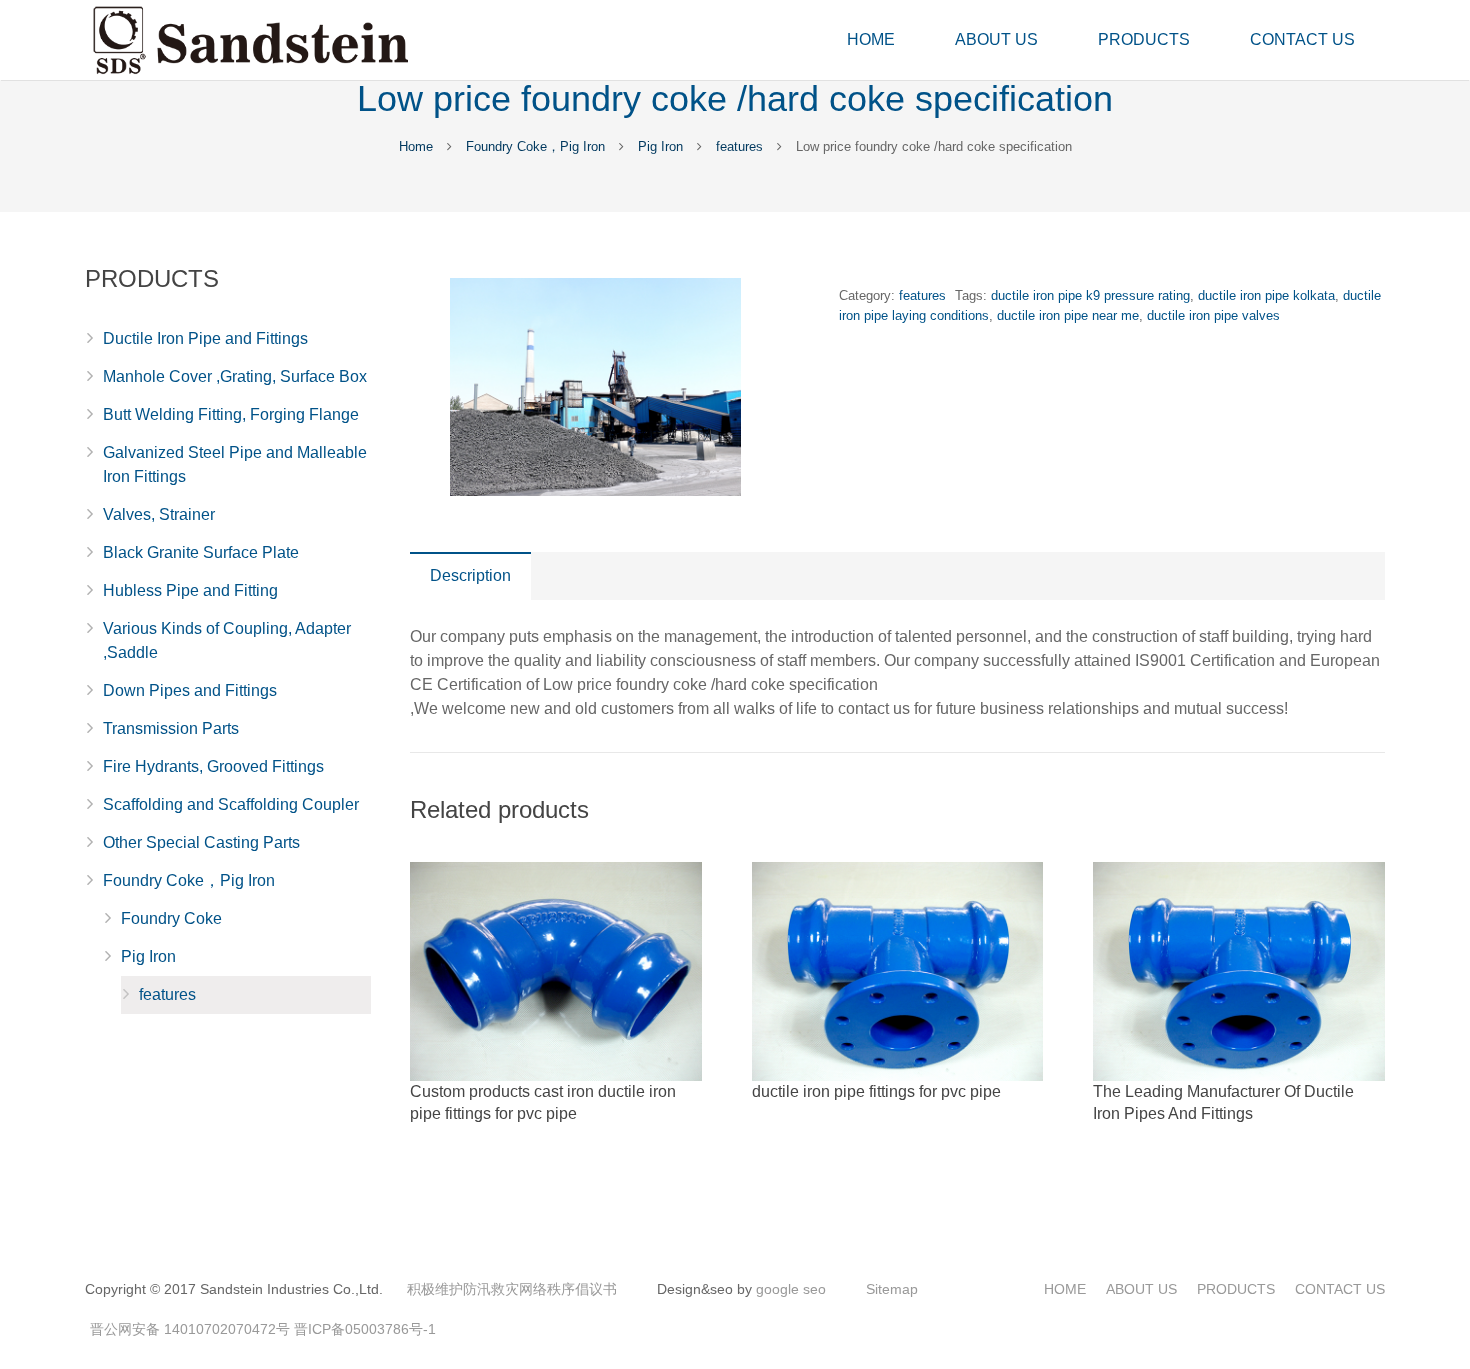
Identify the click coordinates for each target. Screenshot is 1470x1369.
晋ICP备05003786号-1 (365, 1329)
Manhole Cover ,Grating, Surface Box (235, 376)
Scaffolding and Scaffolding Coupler (231, 804)
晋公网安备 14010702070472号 (190, 1329)
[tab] (470, 576)
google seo (791, 1289)
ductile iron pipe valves (1213, 315)
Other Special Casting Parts (201, 842)
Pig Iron (660, 146)
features (739, 146)
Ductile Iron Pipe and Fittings (205, 338)
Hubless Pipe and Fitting (190, 590)
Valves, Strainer (159, 514)
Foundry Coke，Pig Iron (535, 146)
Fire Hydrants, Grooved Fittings (213, 766)
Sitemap (892, 1289)
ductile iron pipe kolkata (1266, 295)
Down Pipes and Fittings (190, 690)
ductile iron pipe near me (1068, 315)
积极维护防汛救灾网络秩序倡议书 (512, 1289)
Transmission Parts (171, 728)
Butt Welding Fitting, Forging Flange (231, 414)
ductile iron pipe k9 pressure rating (1090, 295)
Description (470, 575)
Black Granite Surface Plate (201, 552)
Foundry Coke (171, 918)
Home (416, 146)
